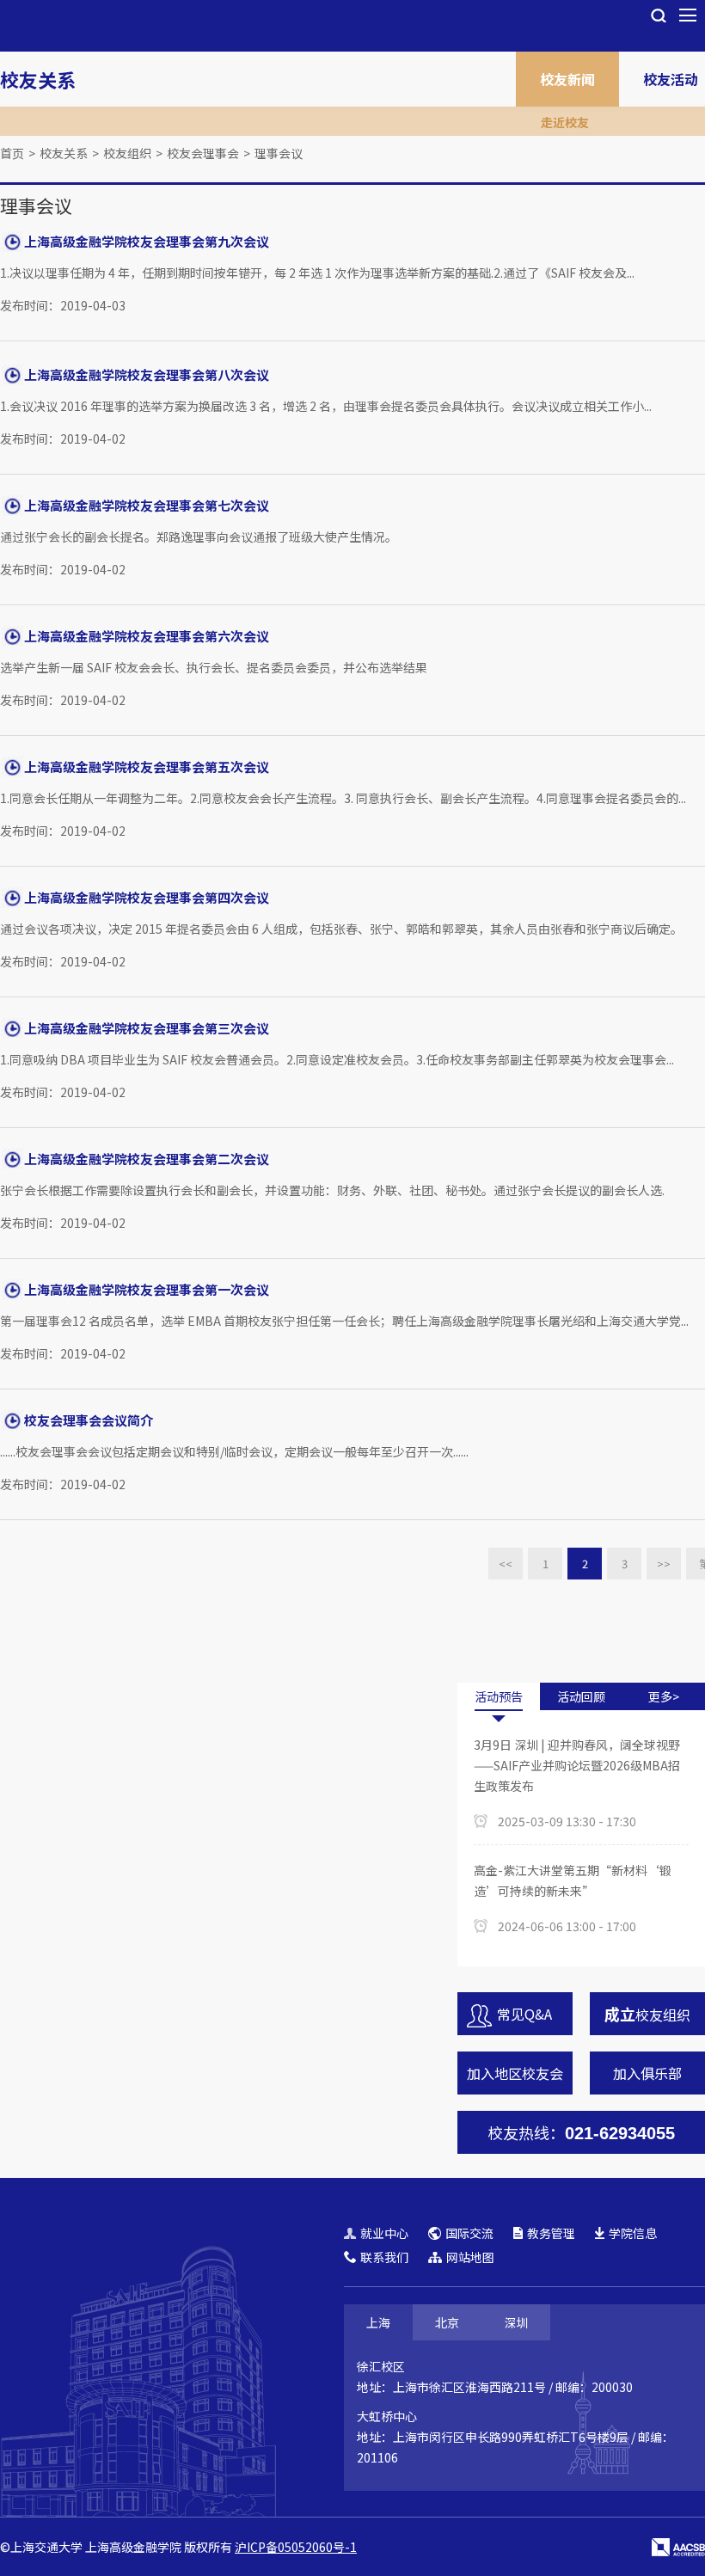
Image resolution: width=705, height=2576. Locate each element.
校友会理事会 (203, 153)
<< (506, 1564)
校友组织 (127, 153)
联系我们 (384, 2257)
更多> (664, 1696)
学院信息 (633, 2233)
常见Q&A (524, 2014)
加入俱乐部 (647, 2073)
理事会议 (279, 153)
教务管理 (551, 2233)
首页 (12, 153)
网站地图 (470, 2257)
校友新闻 (567, 79)
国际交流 (469, 2233)
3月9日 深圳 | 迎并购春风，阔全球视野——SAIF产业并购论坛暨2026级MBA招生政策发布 (577, 1765)
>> (664, 1564)
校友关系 (38, 79)
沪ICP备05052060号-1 (296, 2547)
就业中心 (384, 2233)
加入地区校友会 (515, 2073)
